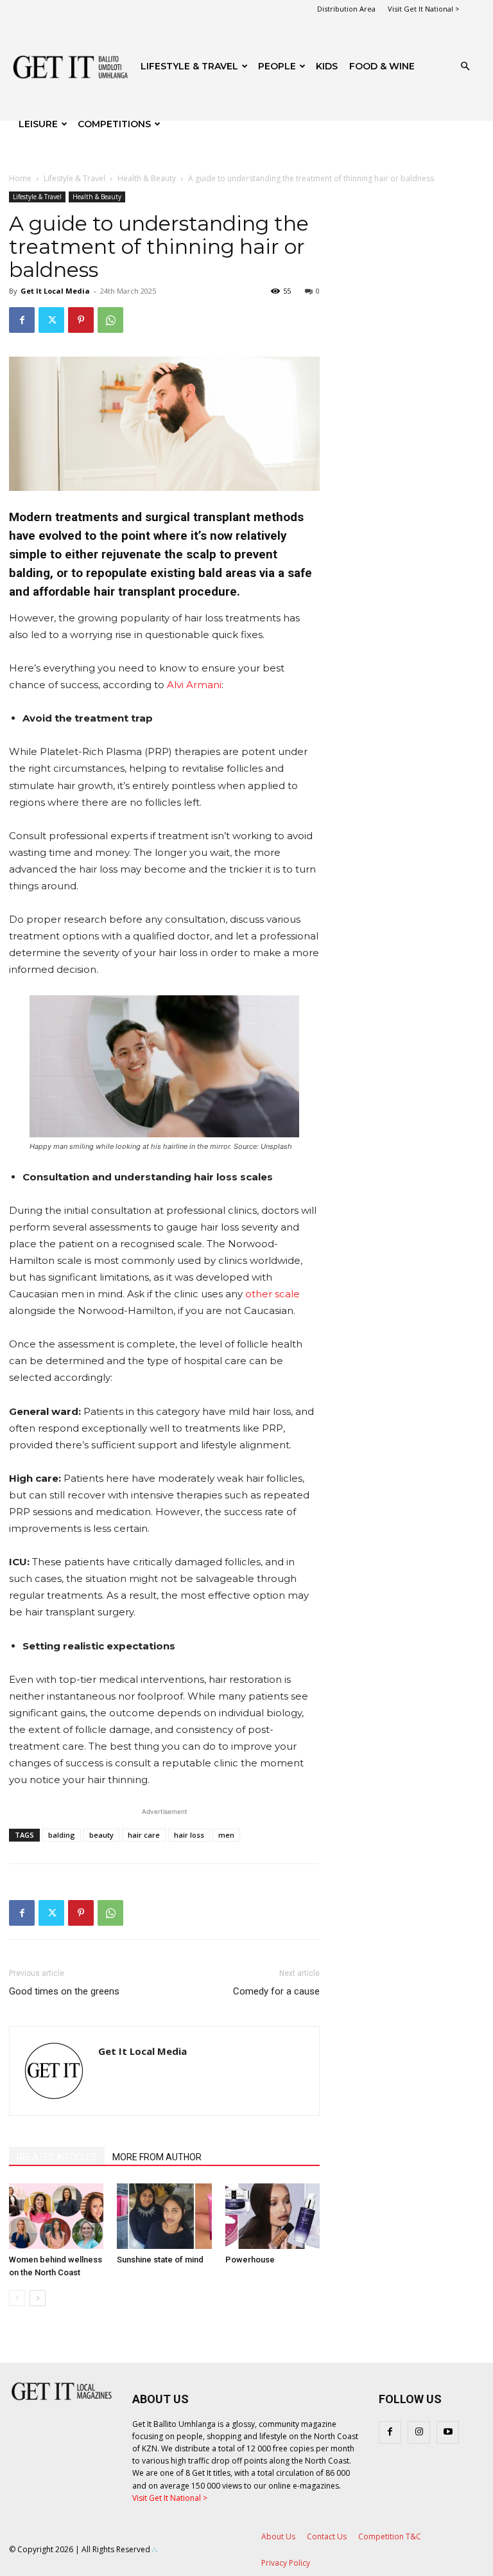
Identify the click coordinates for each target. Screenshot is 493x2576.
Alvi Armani (194, 685)
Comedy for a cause (276, 1991)
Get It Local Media (55, 291)
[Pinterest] (81, 320)
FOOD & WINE (382, 66)
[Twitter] (51, 320)
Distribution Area (346, 9)
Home (20, 178)
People (277, 66)
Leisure (38, 124)
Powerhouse (250, 2260)
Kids (327, 66)
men (226, 1835)
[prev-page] (17, 2298)
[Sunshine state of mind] (164, 2216)
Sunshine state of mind (160, 2260)
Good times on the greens (64, 1991)
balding (62, 1835)
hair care (144, 1835)
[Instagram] (419, 2432)
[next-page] (38, 2298)
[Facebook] (22, 320)
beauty (101, 1835)
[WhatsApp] (110, 320)
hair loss (189, 1835)
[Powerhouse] (272, 2216)
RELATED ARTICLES (57, 2157)
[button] (465, 67)
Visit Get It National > (424, 9)
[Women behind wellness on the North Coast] (56, 2216)
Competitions (114, 124)
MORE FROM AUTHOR (157, 2157)
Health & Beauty (147, 178)
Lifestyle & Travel (189, 66)
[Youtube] (448, 2432)
